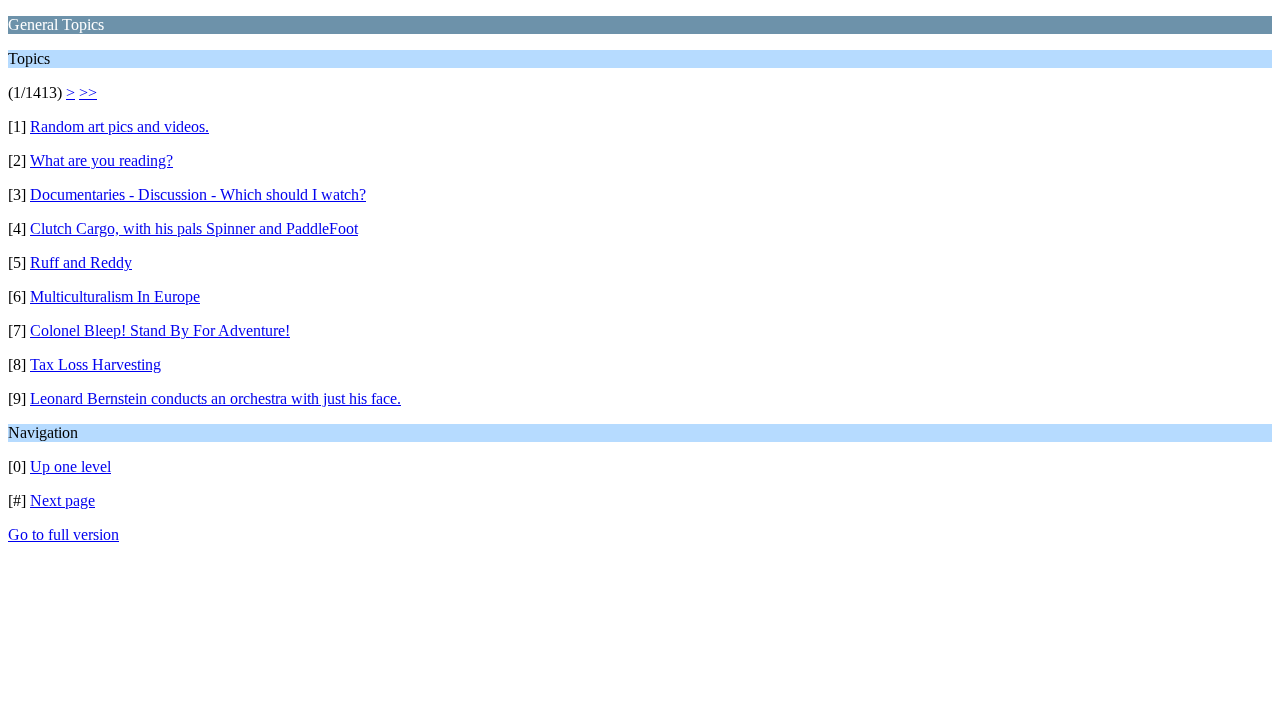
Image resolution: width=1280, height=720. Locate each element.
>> (88, 92)
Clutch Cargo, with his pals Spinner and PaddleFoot (194, 228)
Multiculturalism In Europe (115, 296)
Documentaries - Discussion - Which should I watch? (198, 194)
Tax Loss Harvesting (95, 364)
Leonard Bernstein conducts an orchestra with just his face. (215, 398)
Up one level (70, 466)
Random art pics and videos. (119, 126)
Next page (62, 500)
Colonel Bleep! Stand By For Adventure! (160, 330)
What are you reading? (101, 160)
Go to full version (63, 534)
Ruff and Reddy (81, 262)
